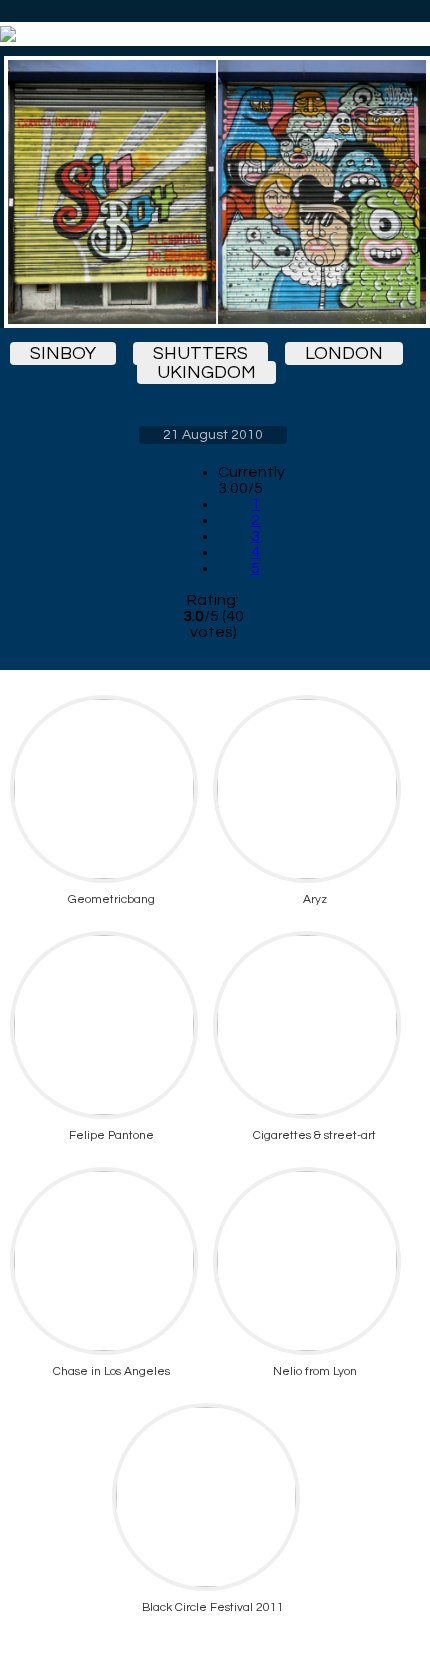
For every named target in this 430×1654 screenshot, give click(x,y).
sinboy (63, 353)
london (344, 353)
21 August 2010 (213, 435)
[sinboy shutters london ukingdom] (213, 192)
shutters (200, 353)
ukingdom (206, 372)
